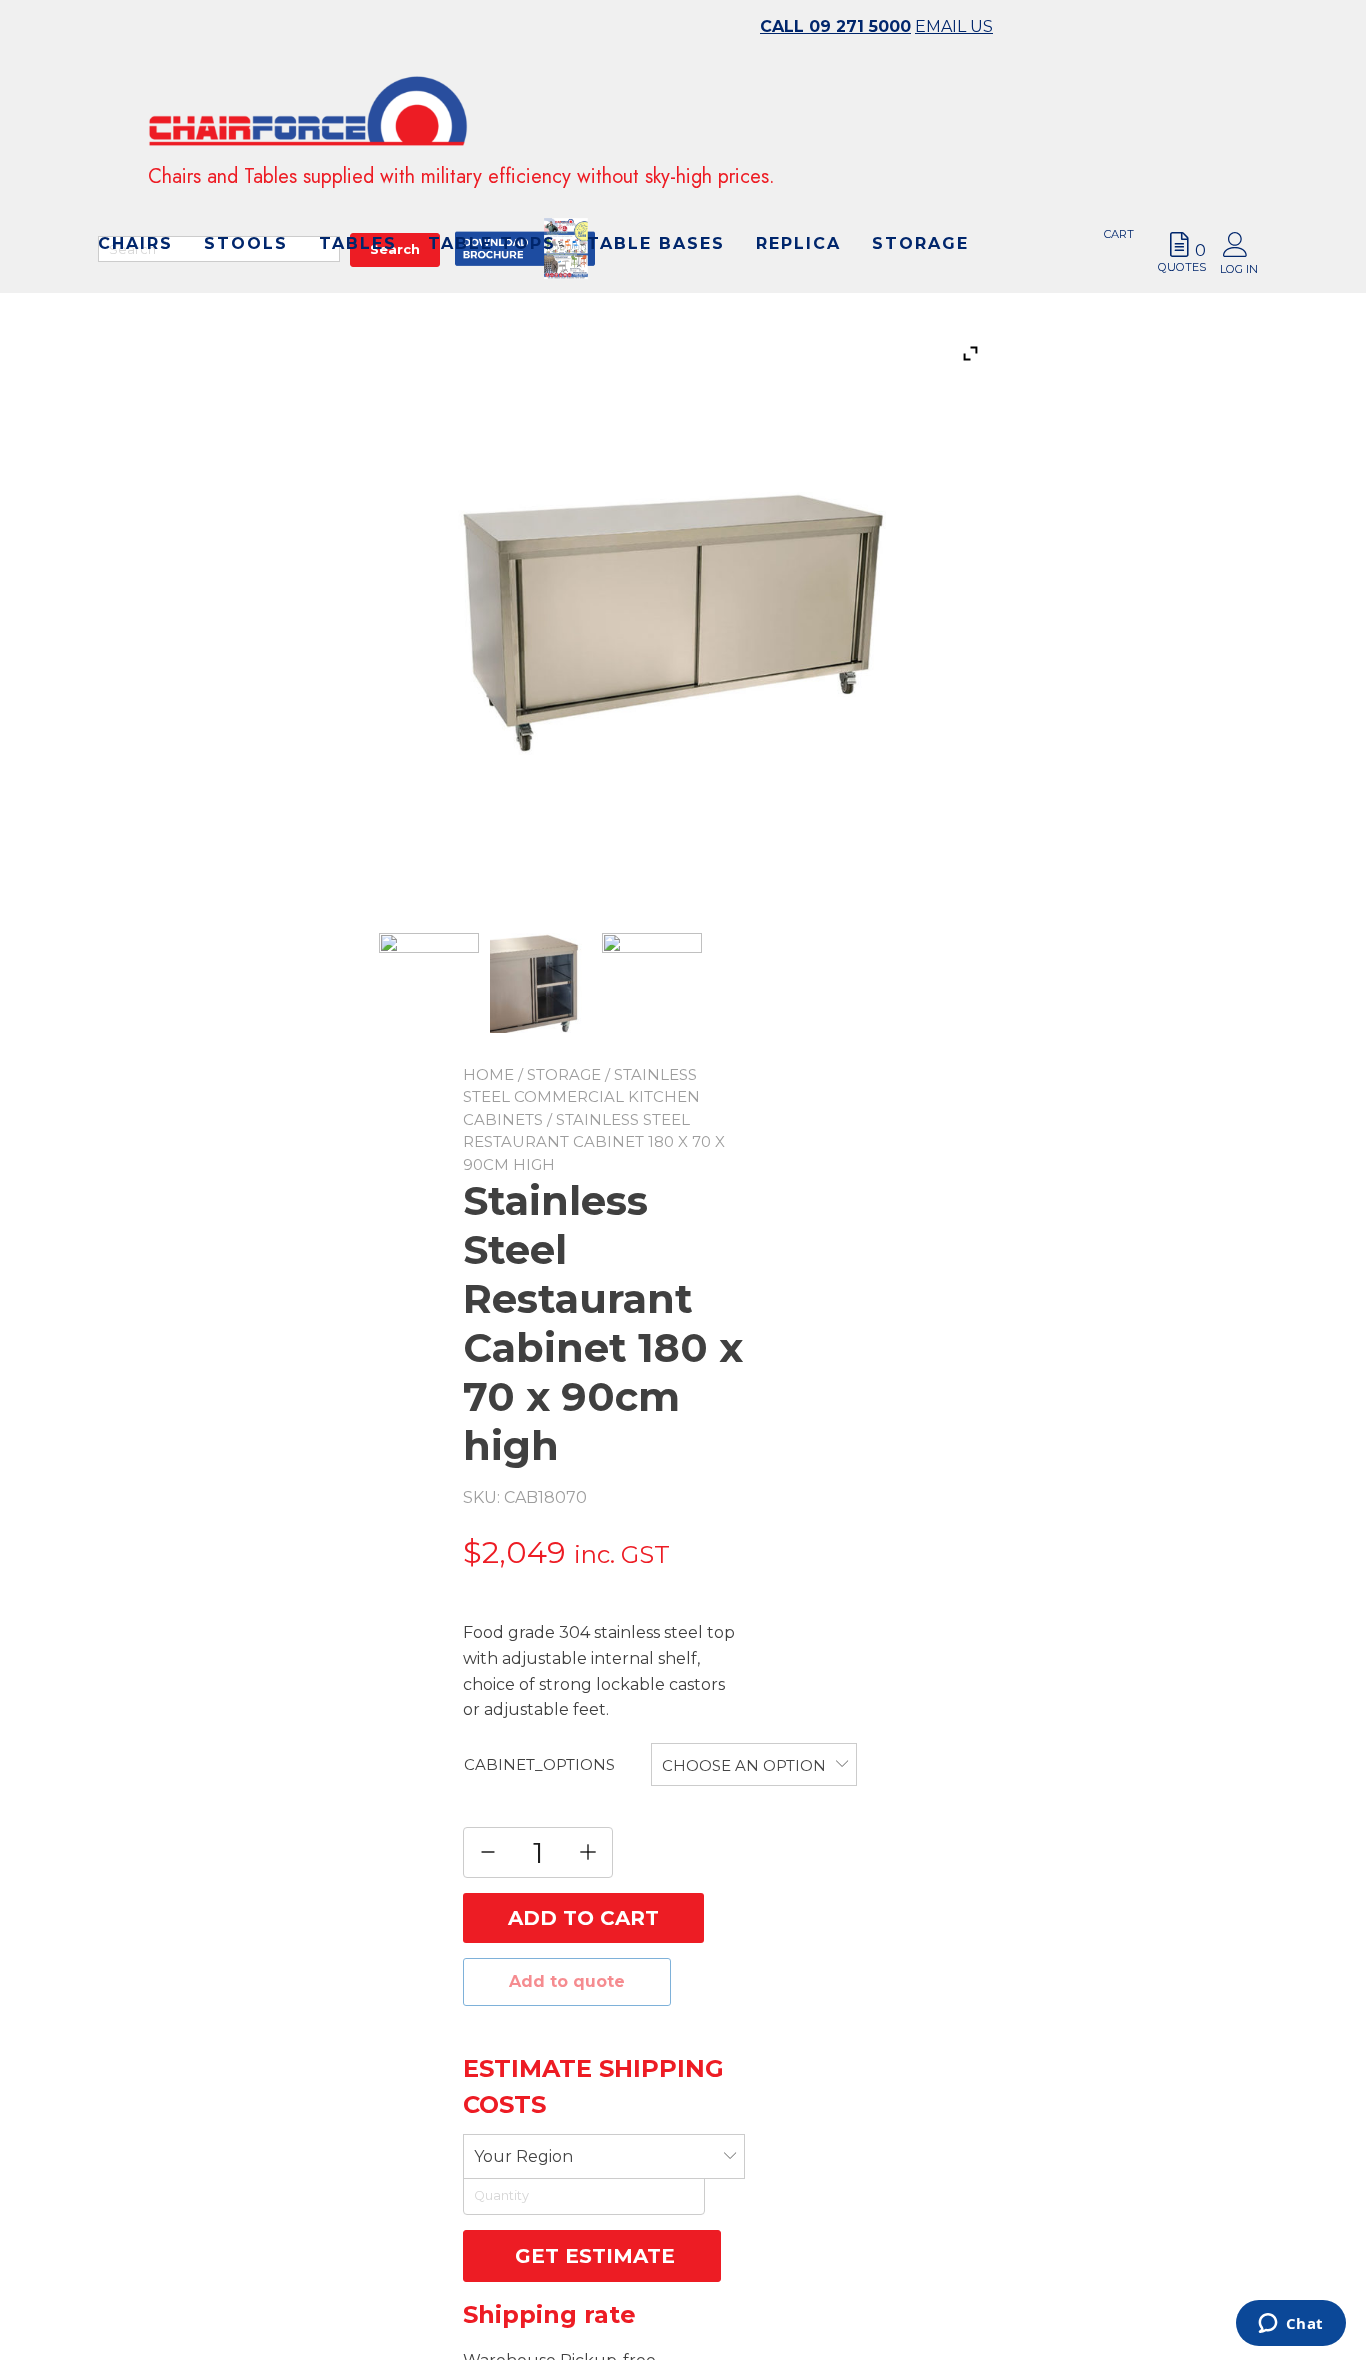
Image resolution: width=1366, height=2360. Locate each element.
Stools (506, 255)
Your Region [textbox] (523, 2156)
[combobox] (754, 1764)
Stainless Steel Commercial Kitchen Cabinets (581, 1097)
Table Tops (752, 255)
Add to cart (583, 1918)
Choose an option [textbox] (744, 1765)
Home (488, 1074)
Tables (618, 255)
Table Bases (427, 294)
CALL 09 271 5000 (835, 26)
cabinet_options (539, 1764)
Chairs (395, 255)
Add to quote (567, 1981)
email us (954, 26)
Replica (569, 294)
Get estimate (592, 2256)
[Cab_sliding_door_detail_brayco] (540, 986)
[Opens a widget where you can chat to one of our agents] (1290, 2325)
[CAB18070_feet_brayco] (652, 983)
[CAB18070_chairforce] (429, 983)
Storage (691, 294)
